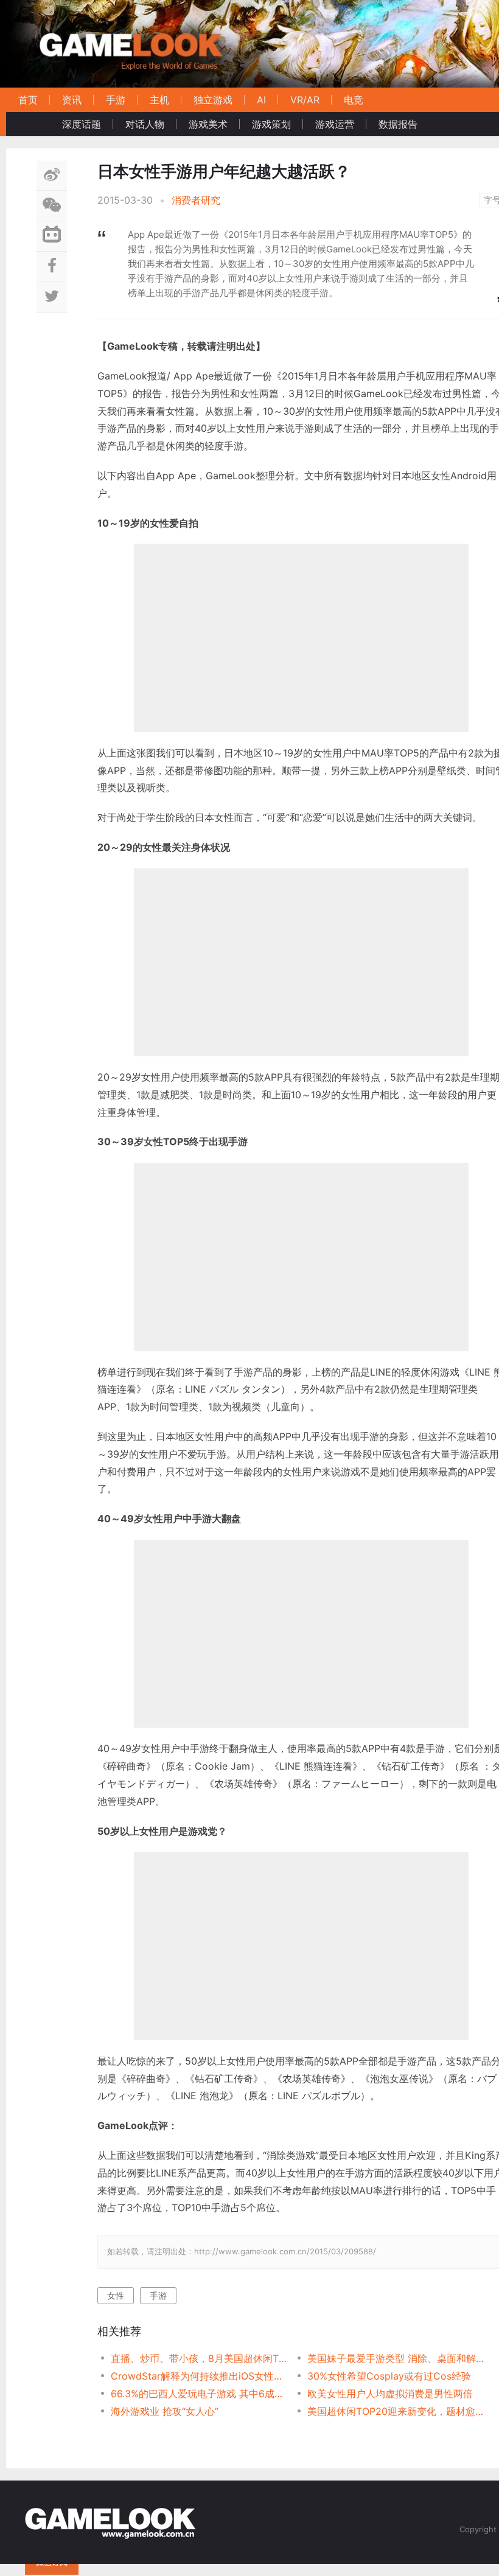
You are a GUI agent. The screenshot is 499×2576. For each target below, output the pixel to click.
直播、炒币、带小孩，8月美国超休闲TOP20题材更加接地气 (199, 2358)
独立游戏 (213, 100)
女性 (116, 2295)
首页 (28, 100)
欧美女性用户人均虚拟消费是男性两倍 (390, 2394)
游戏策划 (271, 124)
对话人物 (145, 124)
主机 (159, 100)
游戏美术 (208, 124)
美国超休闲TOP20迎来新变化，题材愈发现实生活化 (396, 2411)
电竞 (354, 100)
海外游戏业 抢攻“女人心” (165, 2411)
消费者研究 (196, 200)
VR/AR (305, 100)
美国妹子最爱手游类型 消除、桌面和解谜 (396, 2358)
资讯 (72, 100)
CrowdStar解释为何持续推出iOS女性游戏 (199, 2376)
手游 (116, 100)
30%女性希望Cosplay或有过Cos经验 (389, 2376)
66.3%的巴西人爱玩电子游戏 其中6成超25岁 (199, 2394)
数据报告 (398, 124)
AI (261, 100)
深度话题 (82, 124)
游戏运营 (335, 124)
